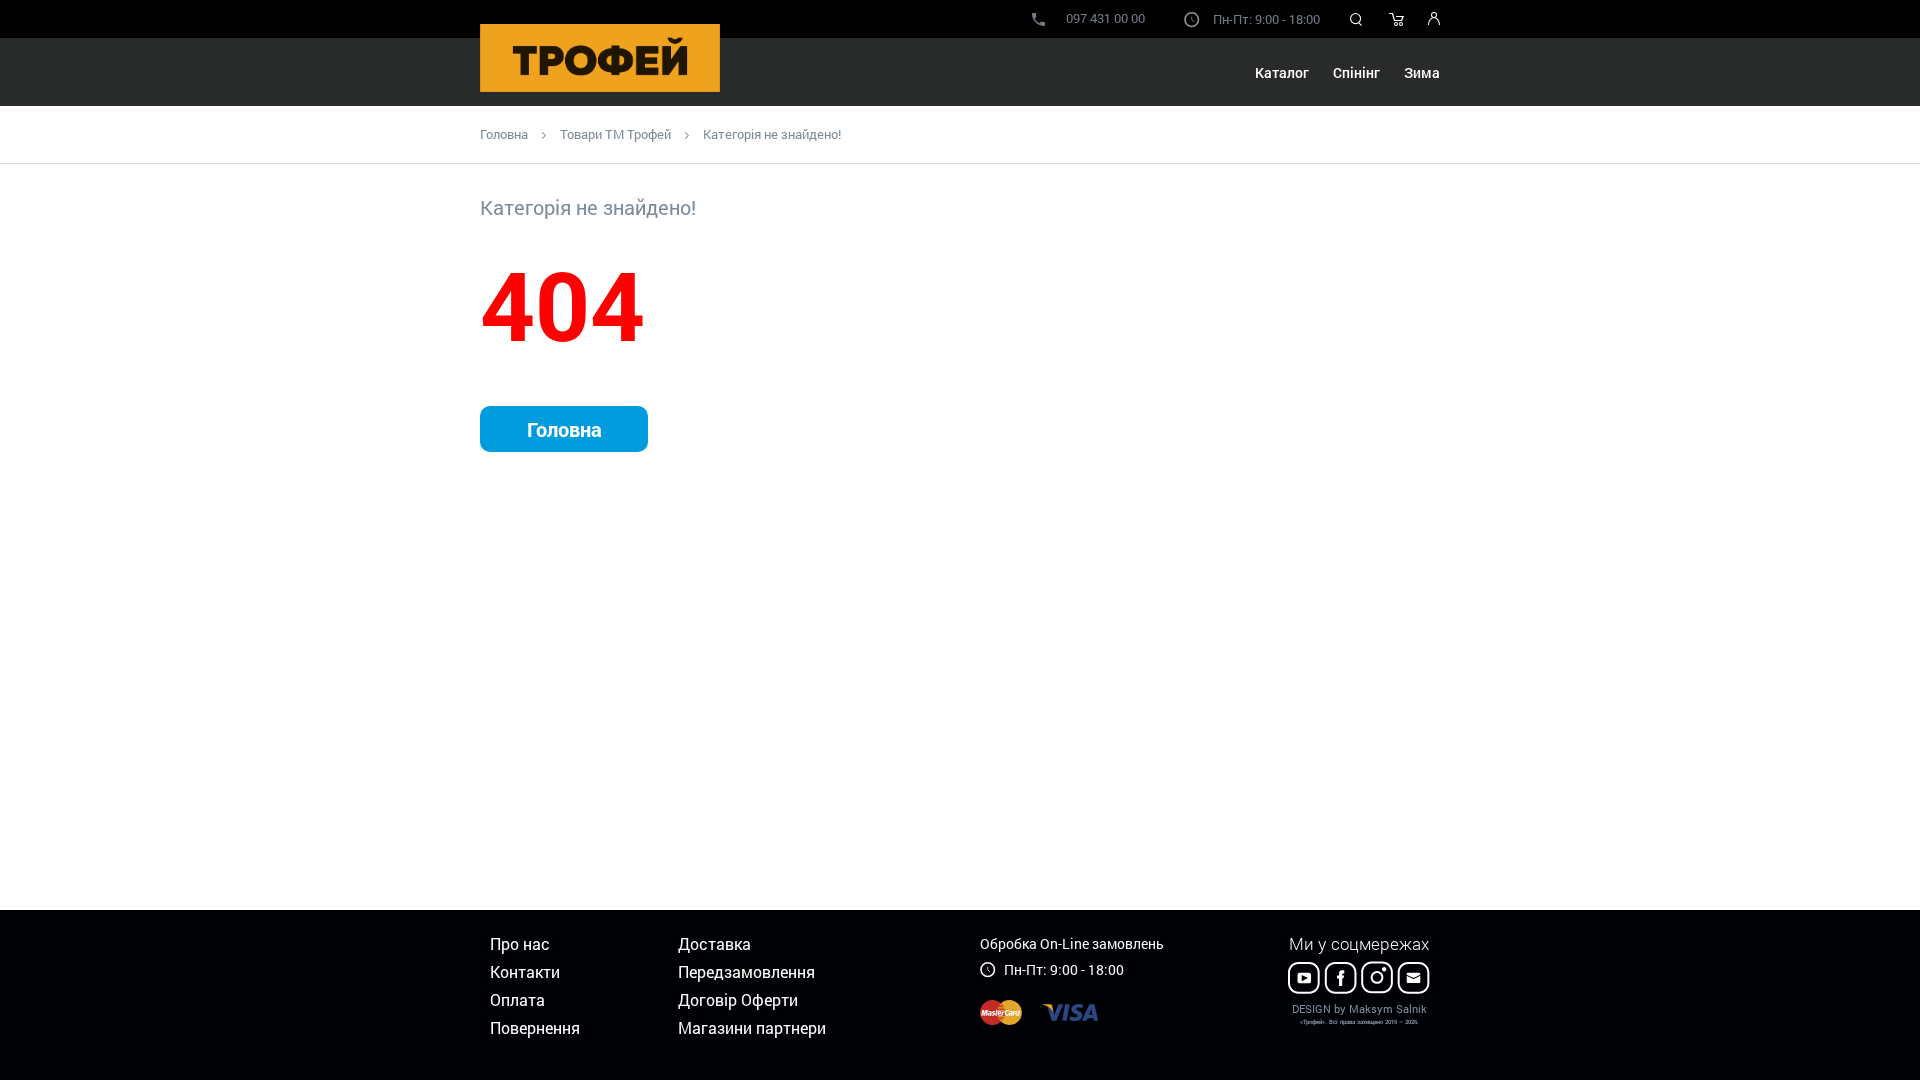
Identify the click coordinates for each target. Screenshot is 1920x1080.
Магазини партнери (752, 1027)
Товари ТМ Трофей (615, 134)
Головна (504, 134)
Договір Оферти (738, 999)
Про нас (520, 943)
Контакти (525, 971)
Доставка (714, 943)
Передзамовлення (746, 971)
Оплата (517, 999)
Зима (1422, 72)
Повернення (535, 1027)
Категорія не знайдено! (772, 134)
